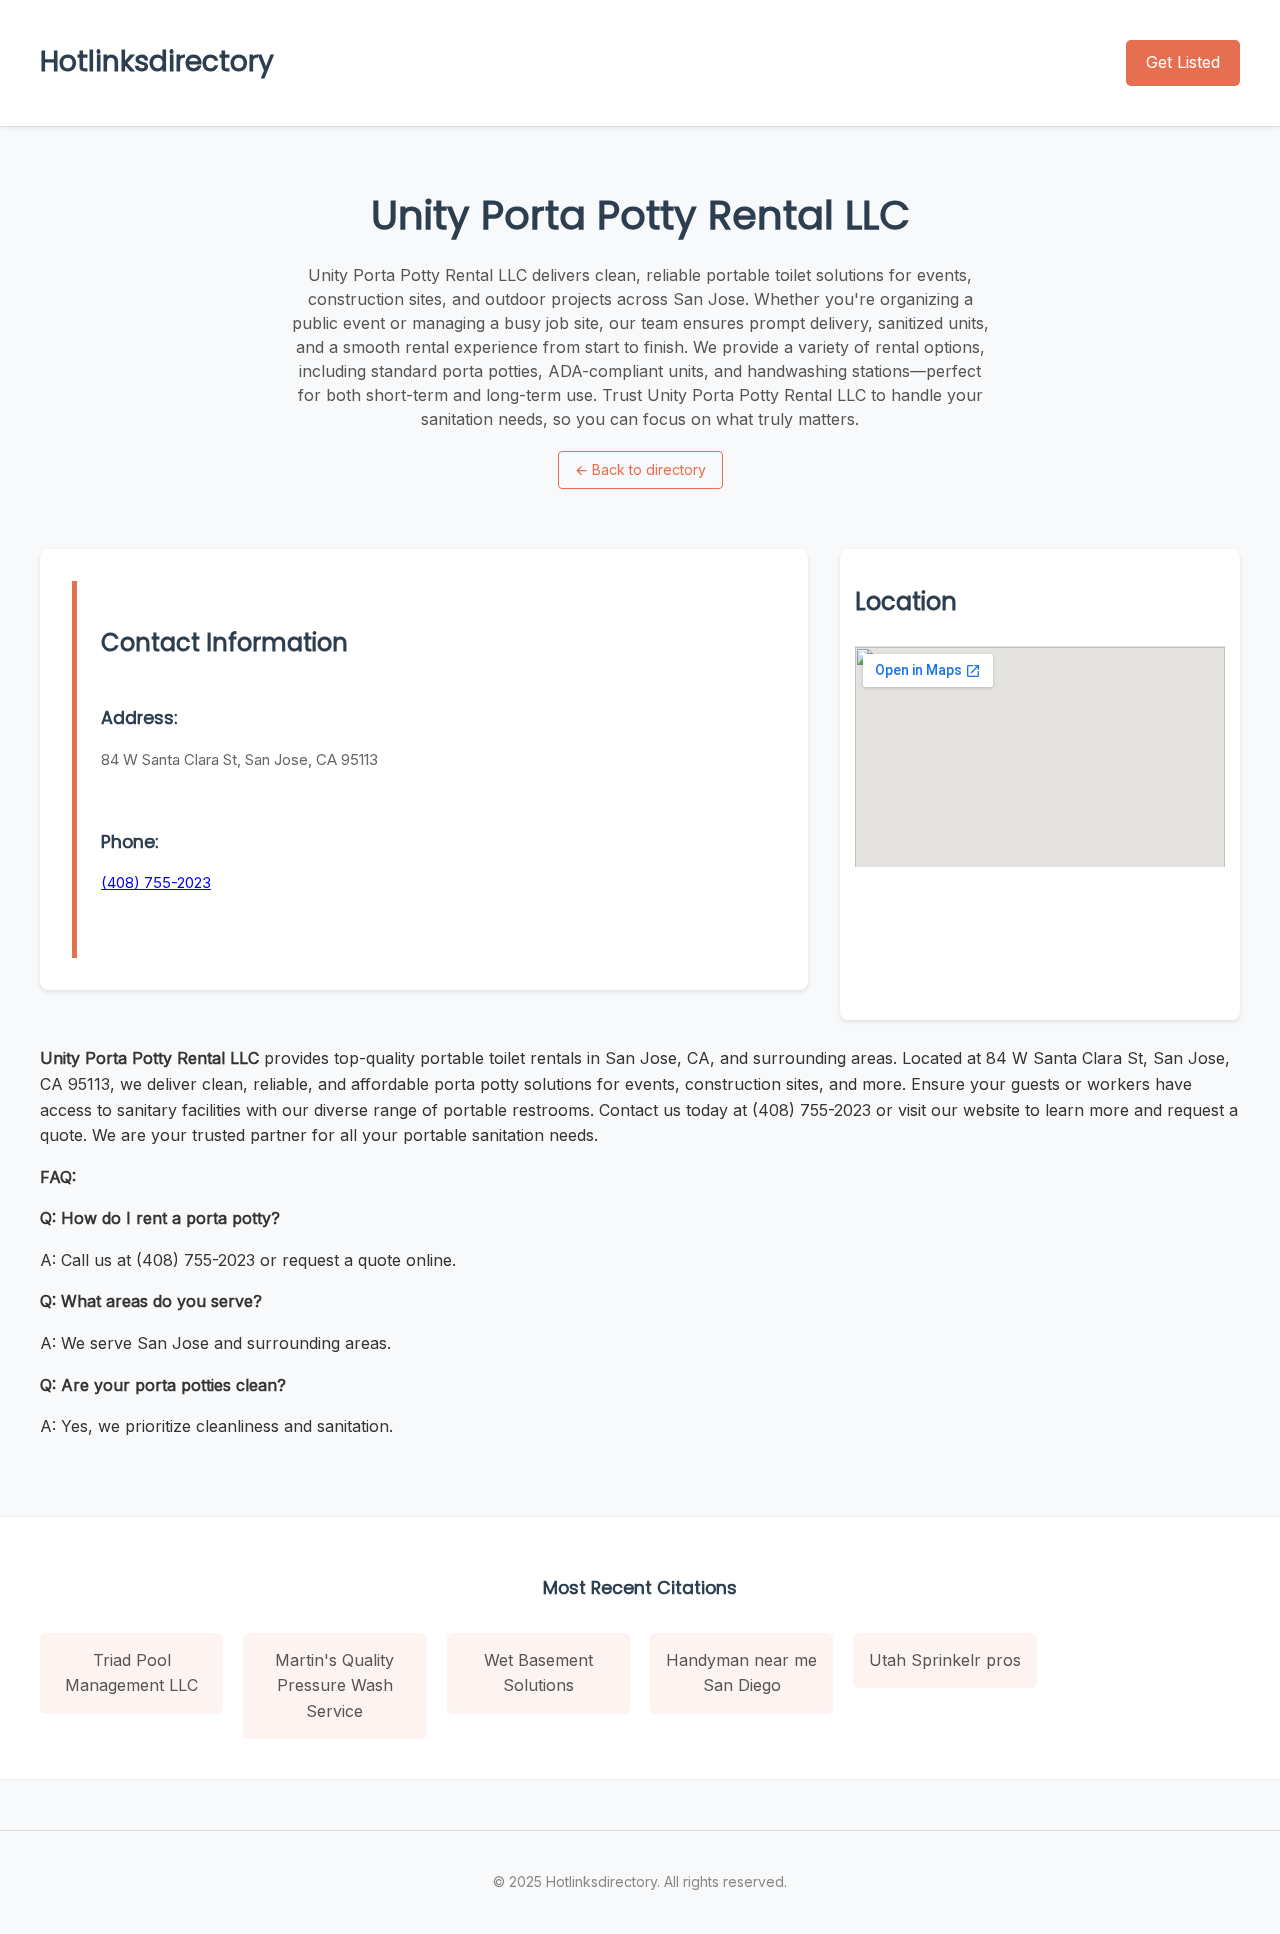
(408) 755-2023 (156, 882)
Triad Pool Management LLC (131, 1673)
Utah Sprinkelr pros (945, 1660)
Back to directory (640, 469)
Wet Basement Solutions (538, 1673)
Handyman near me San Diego (741, 1673)
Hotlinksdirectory (157, 61)
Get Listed (1183, 62)
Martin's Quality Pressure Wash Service (334, 1685)
